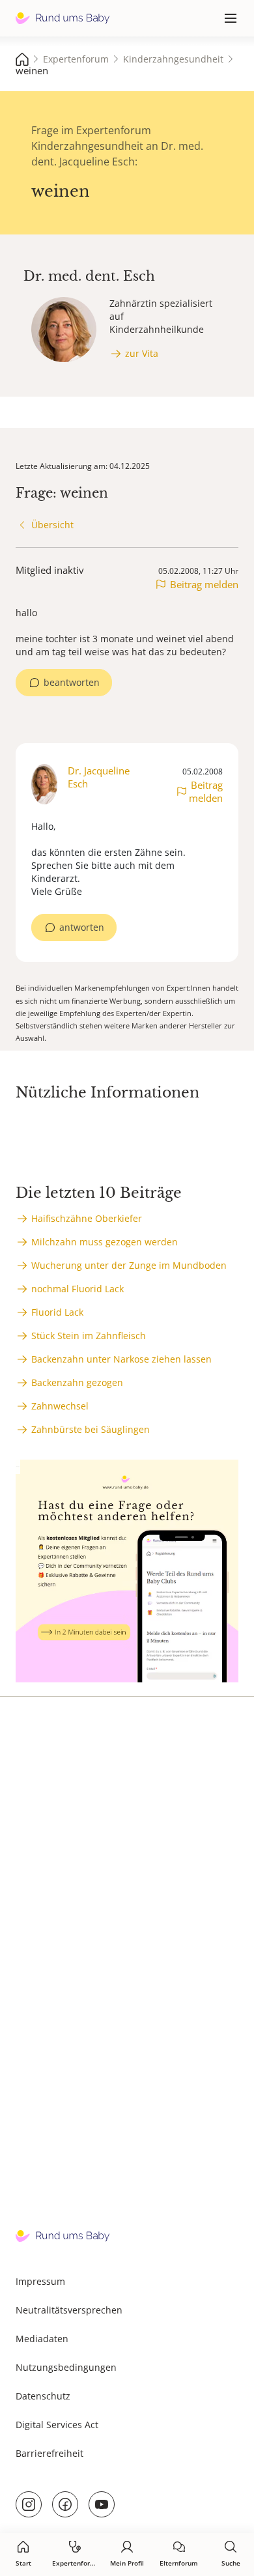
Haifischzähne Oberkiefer (87, 1218)
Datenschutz (43, 2396)
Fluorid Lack (57, 1312)
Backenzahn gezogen (77, 1382)
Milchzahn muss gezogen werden (105, 1242)
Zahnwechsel (60, 1406)
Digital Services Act (57, 2425)
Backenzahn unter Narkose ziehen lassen (121, 1359)
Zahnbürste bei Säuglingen (91, 1429)
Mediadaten (42, 2339)
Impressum (40, 2281)
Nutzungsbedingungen (66, 2367)
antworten (82, 927)
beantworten (72, 682)
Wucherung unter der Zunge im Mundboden (129, 1265)
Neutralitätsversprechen (69, 2310)
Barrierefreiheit (49, 2453)
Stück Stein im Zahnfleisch (89, 1336)
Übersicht (52, 525)
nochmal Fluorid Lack (78, 1289)
